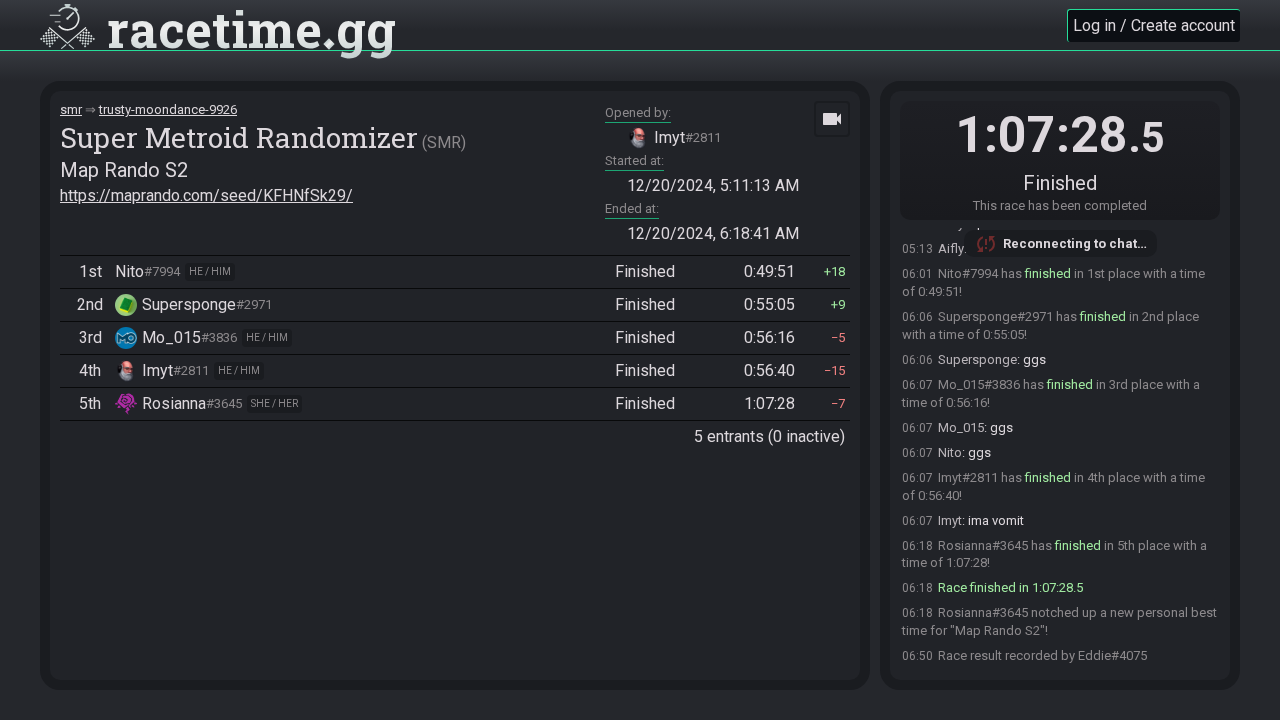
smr (71, 109)
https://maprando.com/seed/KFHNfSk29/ (206, 195)
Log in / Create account (1154, 25)
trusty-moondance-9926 (168, 109)
